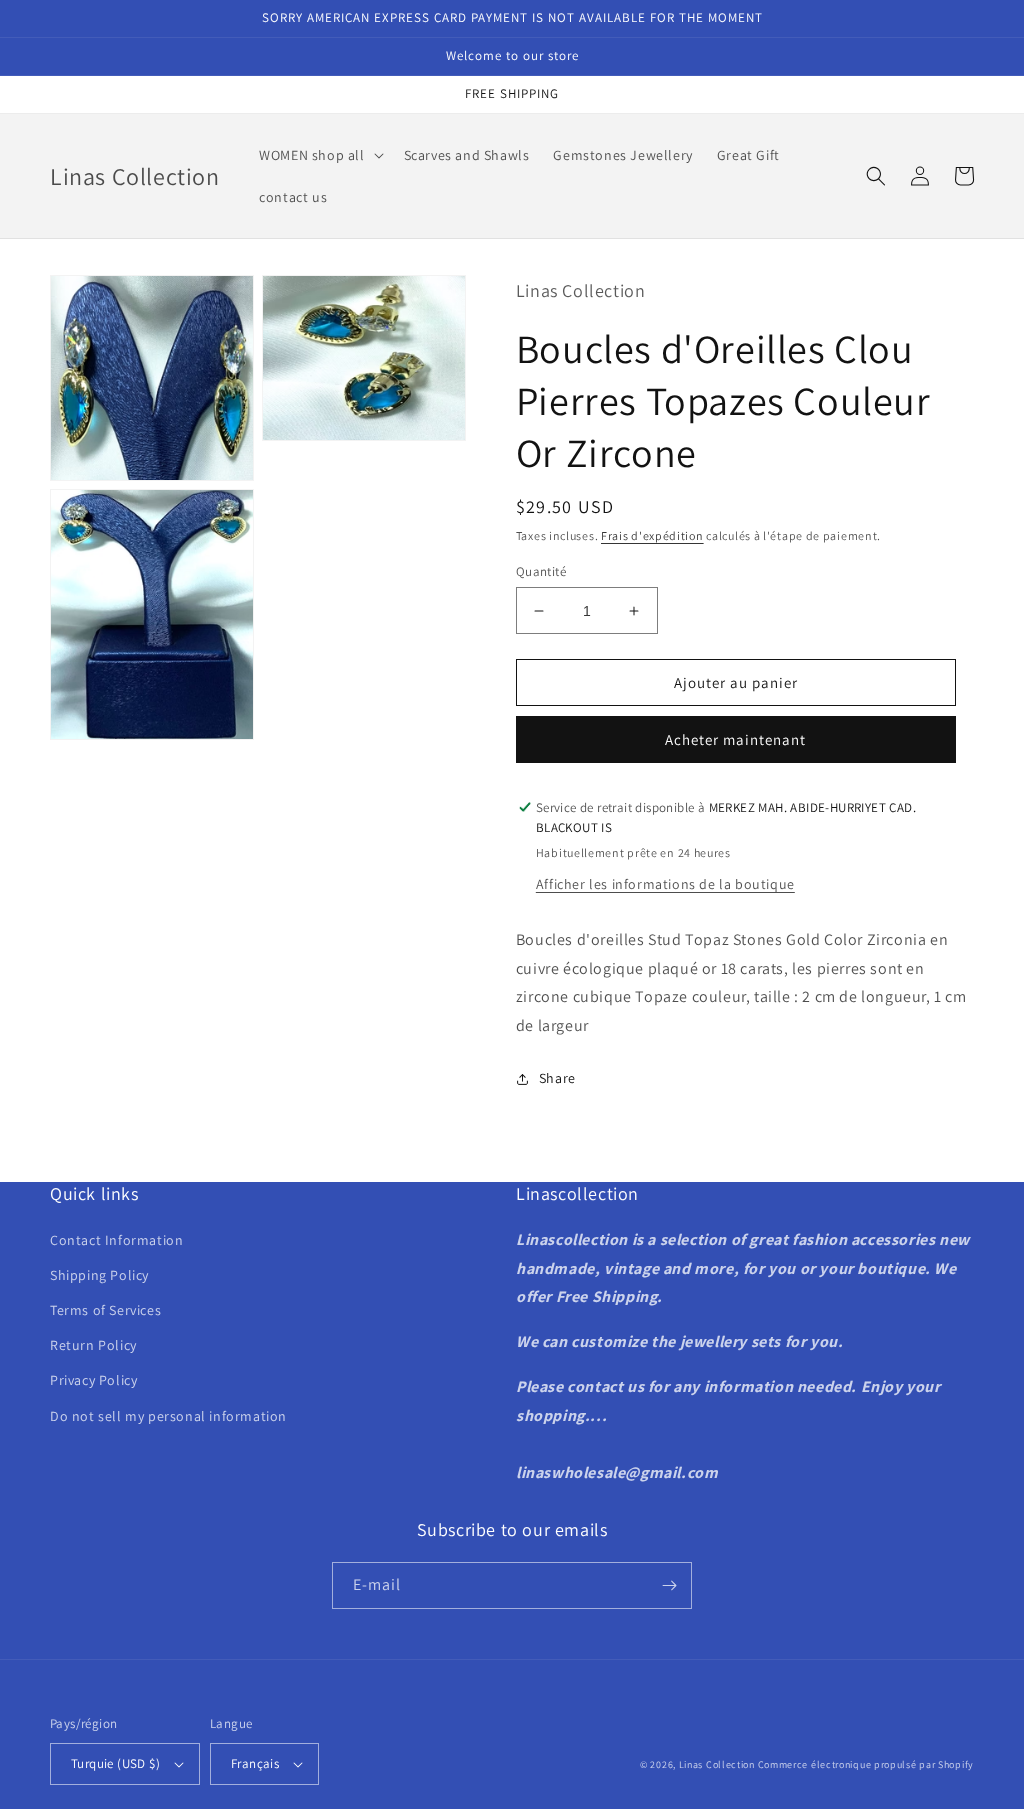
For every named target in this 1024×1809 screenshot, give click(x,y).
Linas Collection (717, 1764)
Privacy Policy (93, 1380)
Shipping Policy (99, 1275)
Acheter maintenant (735, 739)
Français (255, 1763)
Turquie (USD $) (115, 1763)
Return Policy (93, 1345)
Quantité (541, 571)
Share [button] (557, 1078)
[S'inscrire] (669, 1585)
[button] (319, 155)
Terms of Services (105, 1310)
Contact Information (116, 1240)
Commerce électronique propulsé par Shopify (866, 1764)
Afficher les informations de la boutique (665, 884)
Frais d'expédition (652, 535)
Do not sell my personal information (168, 1416)
